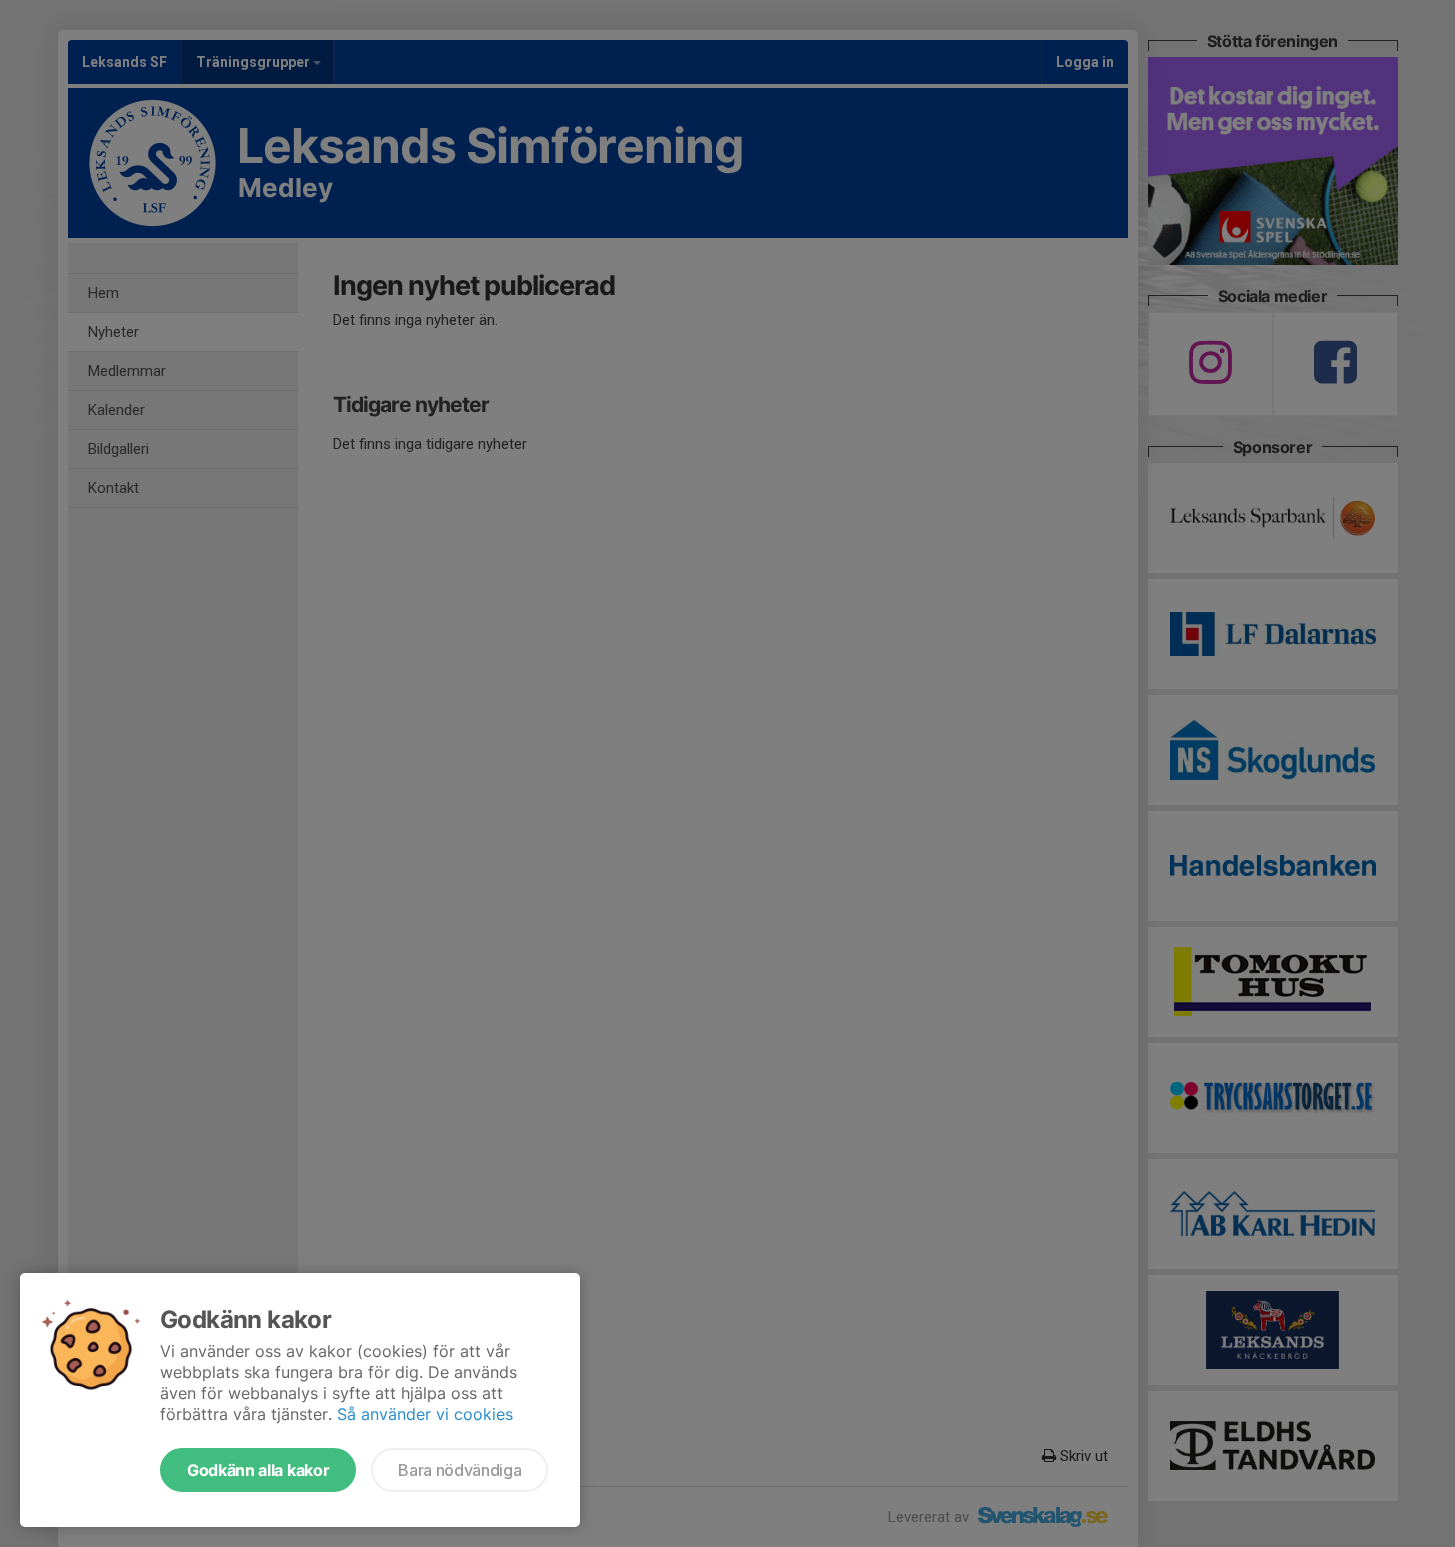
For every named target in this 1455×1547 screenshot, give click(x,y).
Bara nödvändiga (459, 1470)
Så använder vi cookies (425, 1414)
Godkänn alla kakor (258, 1470)
